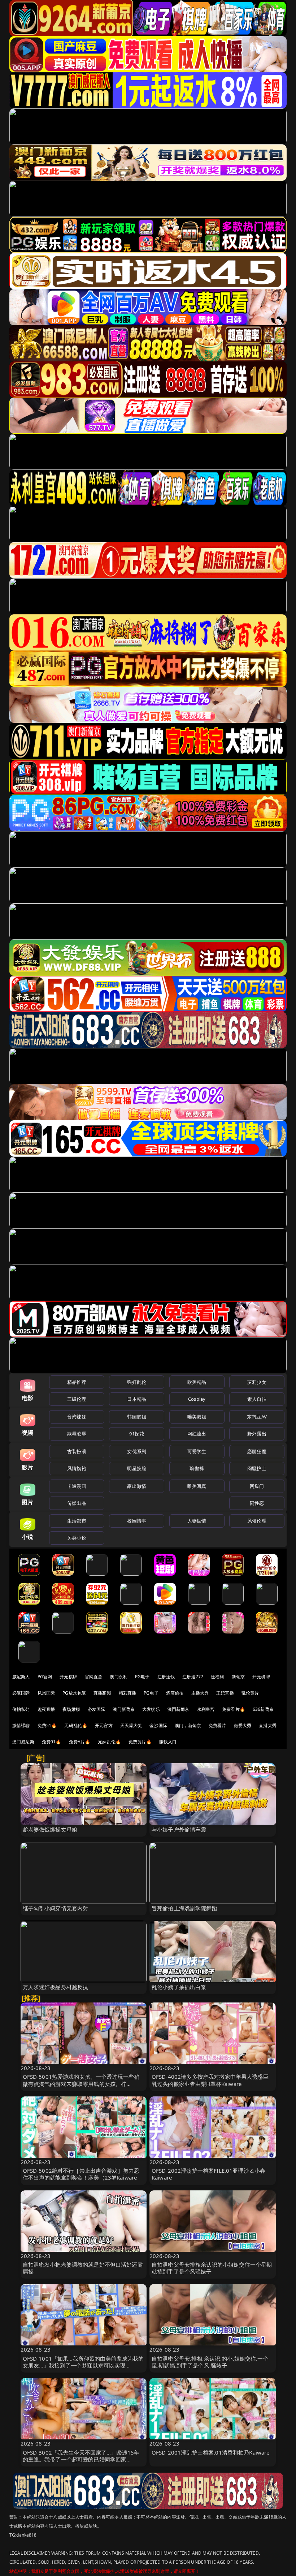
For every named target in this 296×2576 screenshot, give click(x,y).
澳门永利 (119, 1677)
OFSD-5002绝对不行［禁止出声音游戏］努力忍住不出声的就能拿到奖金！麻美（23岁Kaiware (81, 2174)
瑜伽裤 (197, 1468)
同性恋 (257, 1503)
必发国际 (97, 1709)
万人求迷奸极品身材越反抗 (56, 1987)
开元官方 (104, 1725)
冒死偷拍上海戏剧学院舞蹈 (184, 1908)
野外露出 (257, 1434)
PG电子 (142, 1677)
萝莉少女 (257, 1382)
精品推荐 (77, 1382)
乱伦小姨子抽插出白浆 (179, 1987)
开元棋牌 (68, 1677)
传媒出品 (77, 1503)
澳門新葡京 (179, 1709)
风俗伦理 (257, 1521)
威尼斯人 (21, 1677)
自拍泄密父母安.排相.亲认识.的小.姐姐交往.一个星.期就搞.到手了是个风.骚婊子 (210, 2362)
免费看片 (217, 1725)
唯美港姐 (197, 1417)
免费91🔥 (52, 1742)
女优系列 (137, 1451)
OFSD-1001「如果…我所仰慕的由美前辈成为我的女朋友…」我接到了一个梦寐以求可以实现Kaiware (83, 2365)
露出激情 (137, 1486)
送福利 (217, 1677)
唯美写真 (197, 1486)
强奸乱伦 (137, 1382)
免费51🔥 (47, 1725)
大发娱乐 (151, 1709)
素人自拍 (257, 1399)
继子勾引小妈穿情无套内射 (56, 1908)
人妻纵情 (197, 1521)
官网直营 (94, 1677)
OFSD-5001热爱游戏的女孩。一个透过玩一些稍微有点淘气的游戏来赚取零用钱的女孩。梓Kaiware (81, 2083)
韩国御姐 (137, 1417)
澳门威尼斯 (23, 1742)
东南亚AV (257, 1417)
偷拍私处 (21, 1709)
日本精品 (137, 1399)
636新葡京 (263, 1709)
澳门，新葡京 (188, 1725)
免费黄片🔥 (140, 1742)
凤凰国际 (46, 1693)
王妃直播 (225, 1693)
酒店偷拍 (175, 1693)
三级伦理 (77, 1399)
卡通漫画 (77, 1486)
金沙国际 (158, 1725)
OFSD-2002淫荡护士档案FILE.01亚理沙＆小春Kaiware (208, 2174)
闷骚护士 (257, 1468)
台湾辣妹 (77, 1417)
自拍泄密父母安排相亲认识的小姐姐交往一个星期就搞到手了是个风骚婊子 (212, 2268)
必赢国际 (21, 1693)
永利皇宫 (206, 1709)
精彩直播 (128, 1693)
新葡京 (238, 1677)
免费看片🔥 (234, 1709)
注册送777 (193, 1677)
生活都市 (77, 1521)
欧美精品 (197, 1382)
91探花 (137, 1434)
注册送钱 (166, 1677)
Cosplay (197, 1399)
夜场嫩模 (71, 1709)
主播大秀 (200, 1693)
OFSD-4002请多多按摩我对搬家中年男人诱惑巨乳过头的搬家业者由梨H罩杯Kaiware (210, 2080)
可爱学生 (197, 1451)
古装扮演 (77, 1451)
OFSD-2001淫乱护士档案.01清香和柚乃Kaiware (211, 2452)
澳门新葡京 (124, 1709)
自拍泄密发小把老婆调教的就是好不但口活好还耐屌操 (83, 2268)
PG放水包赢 (74, 1693)
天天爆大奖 (131, 1725)
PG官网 (45, 1677)
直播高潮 (102, 1693)
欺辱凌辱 (77, 1434)
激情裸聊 (21, 1725)
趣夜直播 (46, 1709)
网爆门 (257, 1486)
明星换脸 (137, 1468)
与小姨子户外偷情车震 (179, 1829)
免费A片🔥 (80, 1742)
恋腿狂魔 (257, 1451)
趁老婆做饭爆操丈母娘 (50, 1829)
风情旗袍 (77, 1468)
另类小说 (77, 1538)
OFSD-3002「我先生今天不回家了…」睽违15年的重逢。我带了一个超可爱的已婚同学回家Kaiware (81, 2459)
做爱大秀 (243, 1725)
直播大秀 (268, 1725)
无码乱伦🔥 (76, 1725)
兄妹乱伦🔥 (109, 1742)
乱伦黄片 (250, 1693)
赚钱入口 (168, 1742)
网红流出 (197, 1434)
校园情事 (137, 1521)
